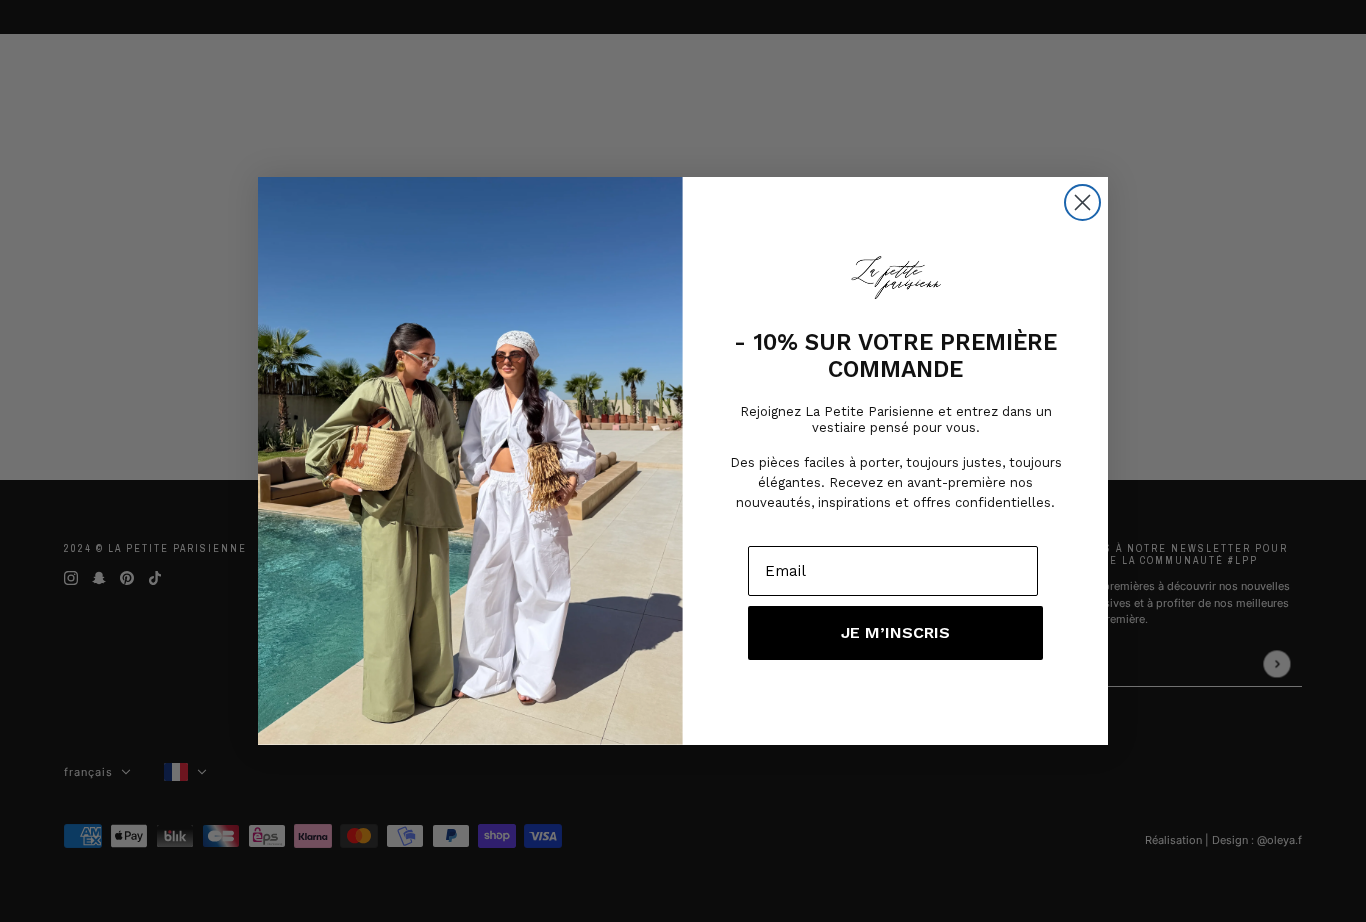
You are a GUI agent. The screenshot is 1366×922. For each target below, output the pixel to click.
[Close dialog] (1082, 202)
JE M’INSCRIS (895, 632)
